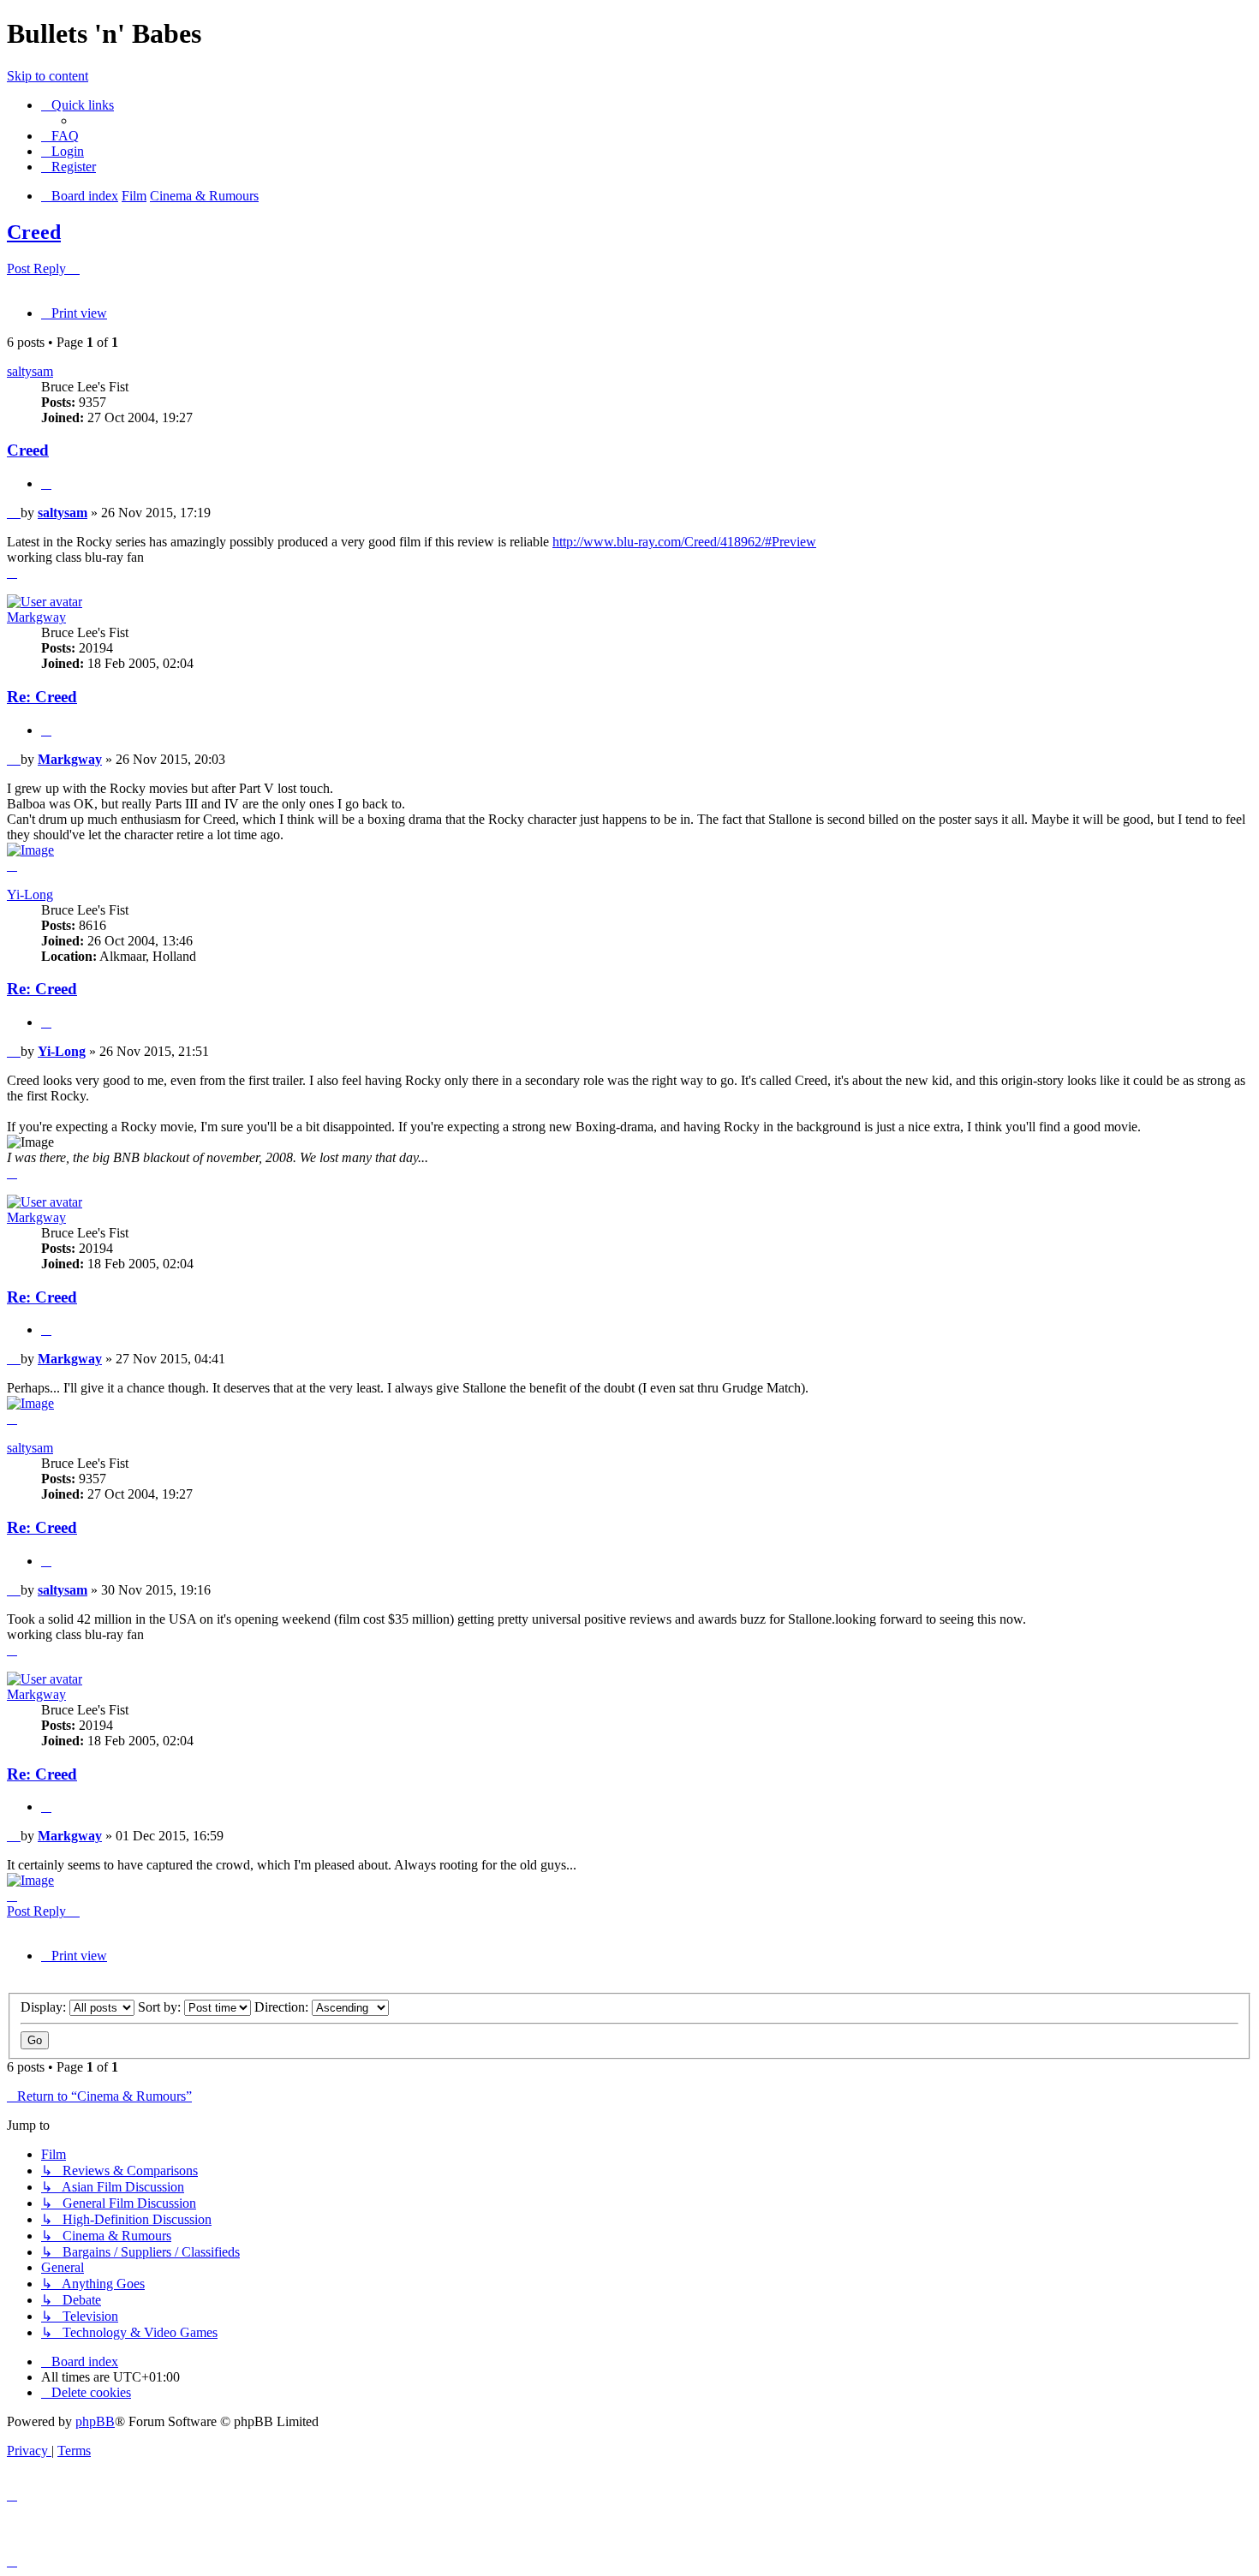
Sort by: (161, 2007)
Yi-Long (30, 894)
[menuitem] (60, 136)
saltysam (30, 371)
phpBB (95, 2421)
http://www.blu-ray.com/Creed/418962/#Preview (684, 542)
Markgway (36, 617)
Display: (45, 2007)
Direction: (283, 2007)
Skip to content (48, 76)
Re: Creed (42, 697)
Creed (34, 232)
